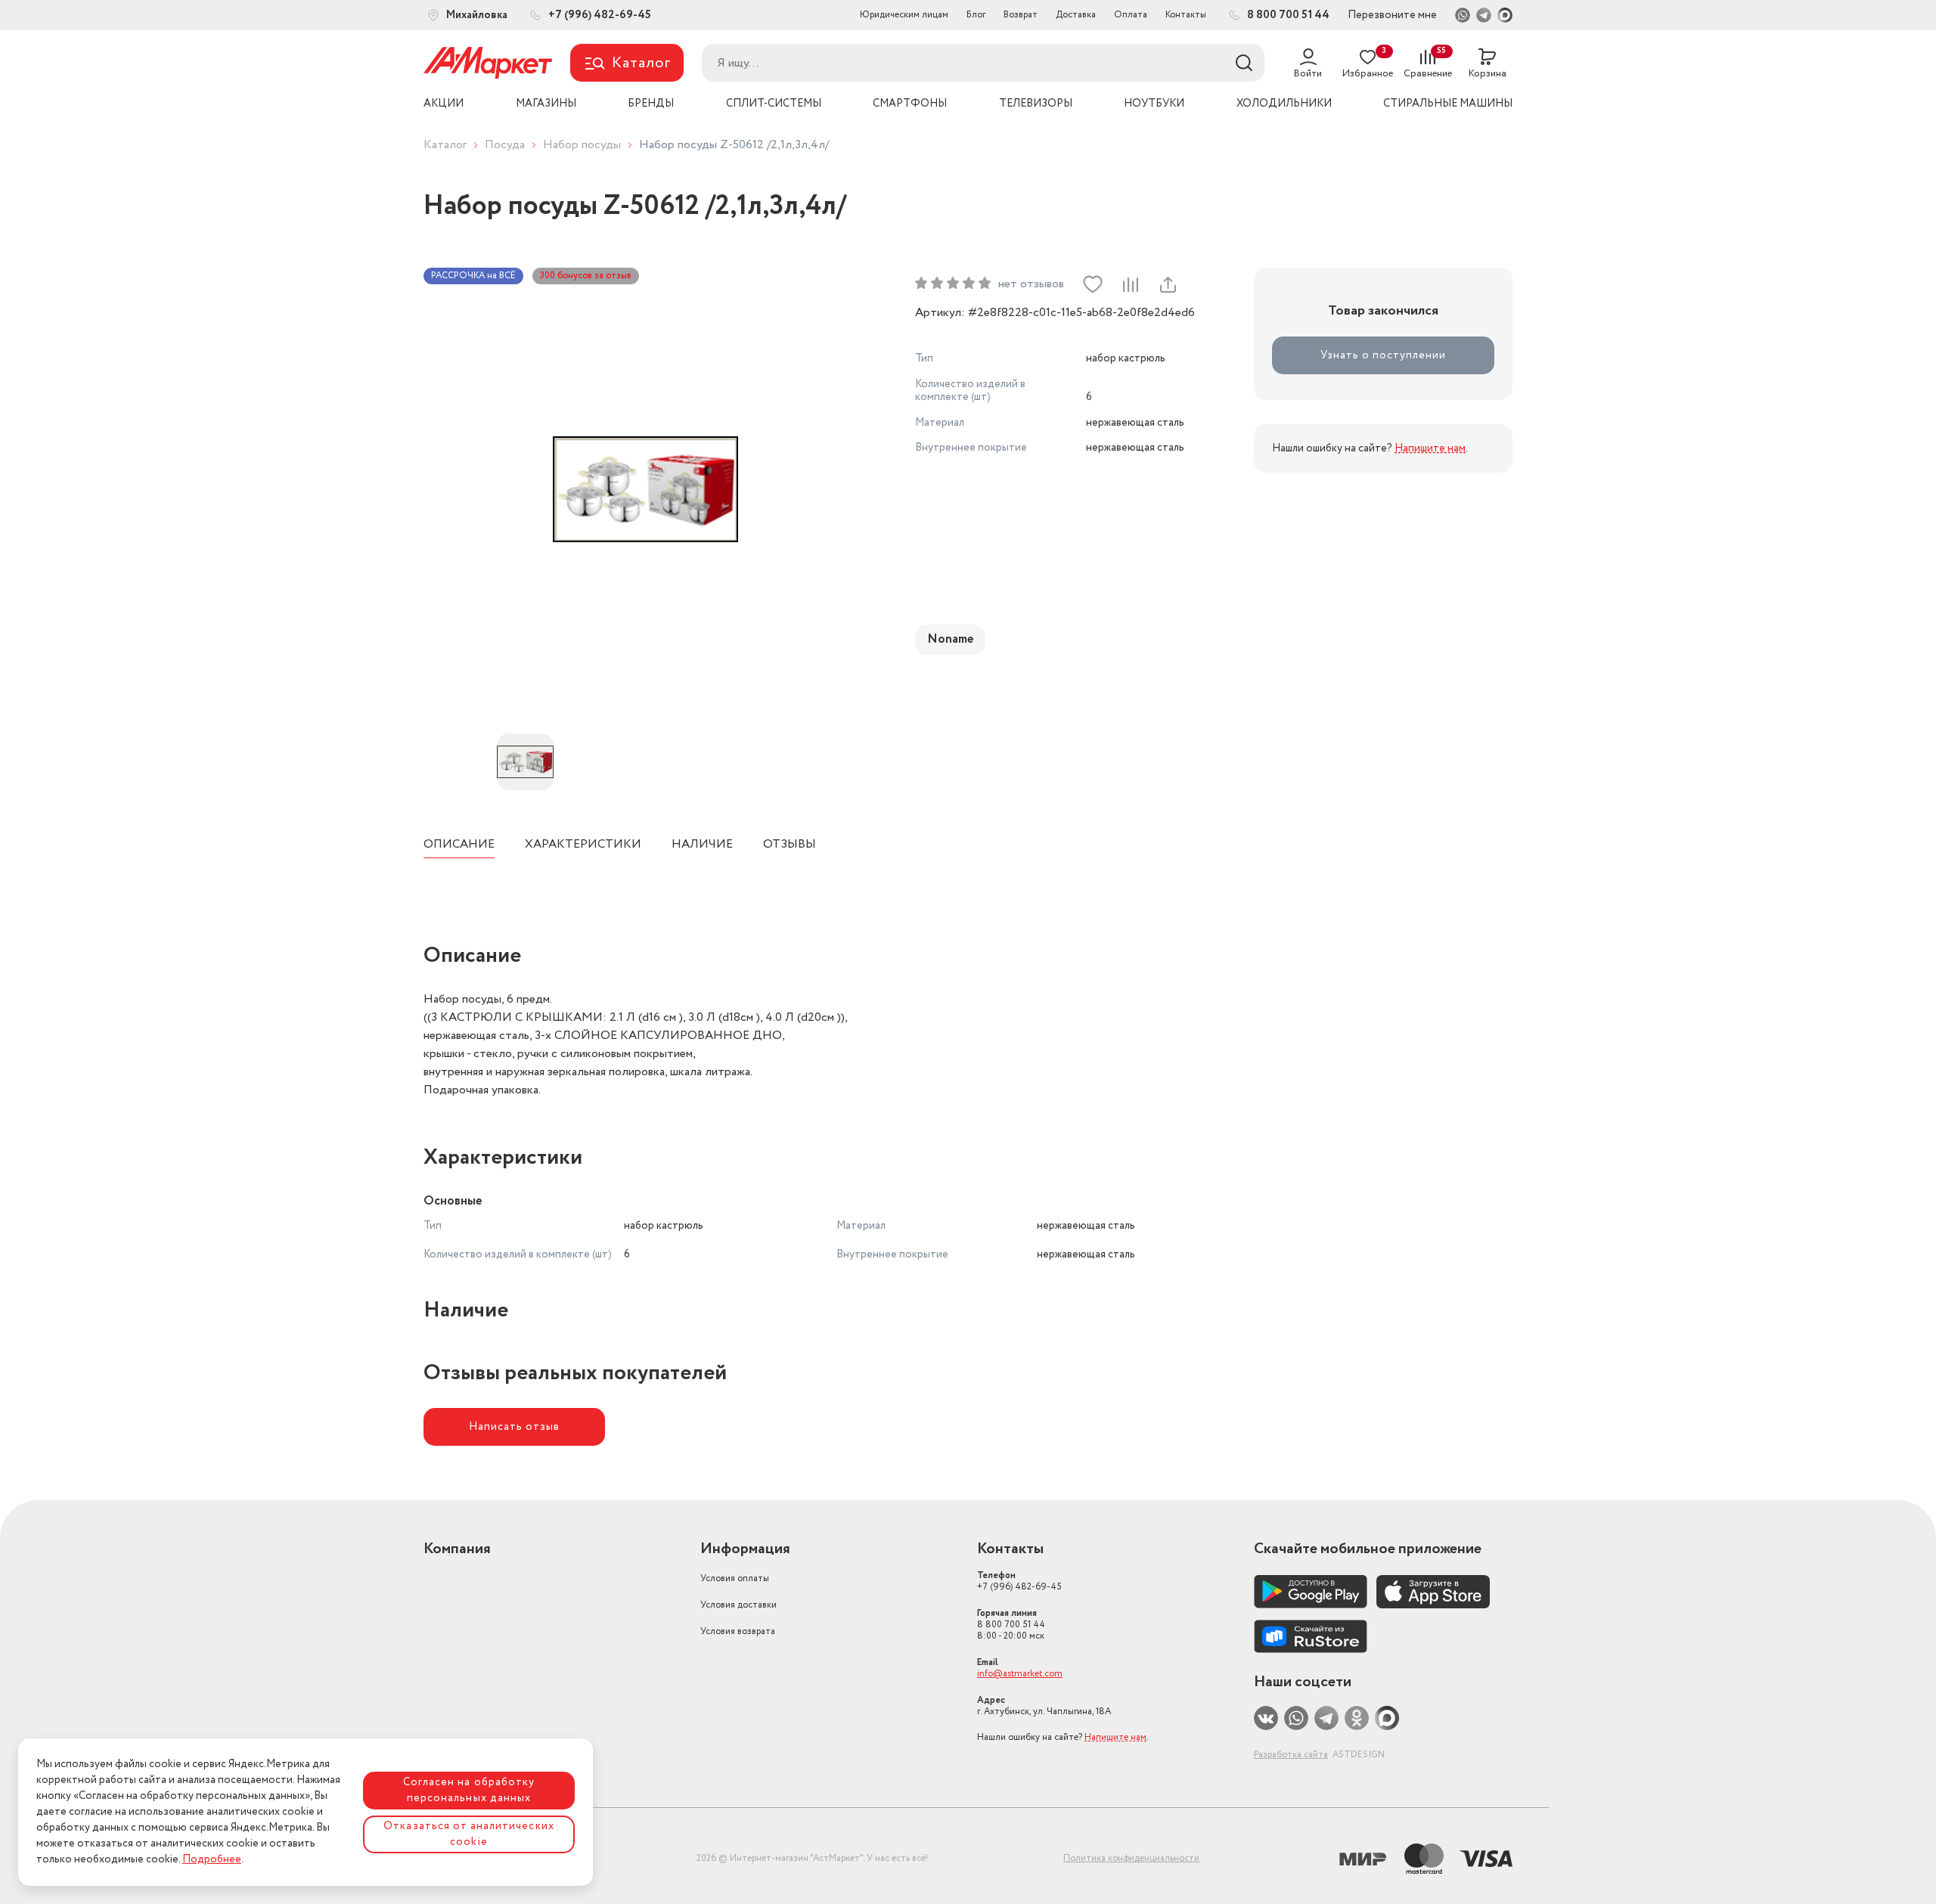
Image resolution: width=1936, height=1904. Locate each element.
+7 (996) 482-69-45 (1019, 1581)
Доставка (1076, 15)
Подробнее (212, 1859)
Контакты (1186, 15)
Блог (976, 15)
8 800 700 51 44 (1011, 1625)
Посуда (505, 145)
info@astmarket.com (1020, 1674)
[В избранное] (1093, 284)
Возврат (1021, 15)
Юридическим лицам (904, 15)
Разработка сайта (1291, 1755)
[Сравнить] (1130, 284)
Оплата (1131, 15)
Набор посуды (582, 145)
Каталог (445, 145)
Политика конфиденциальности (1131, 1858)
